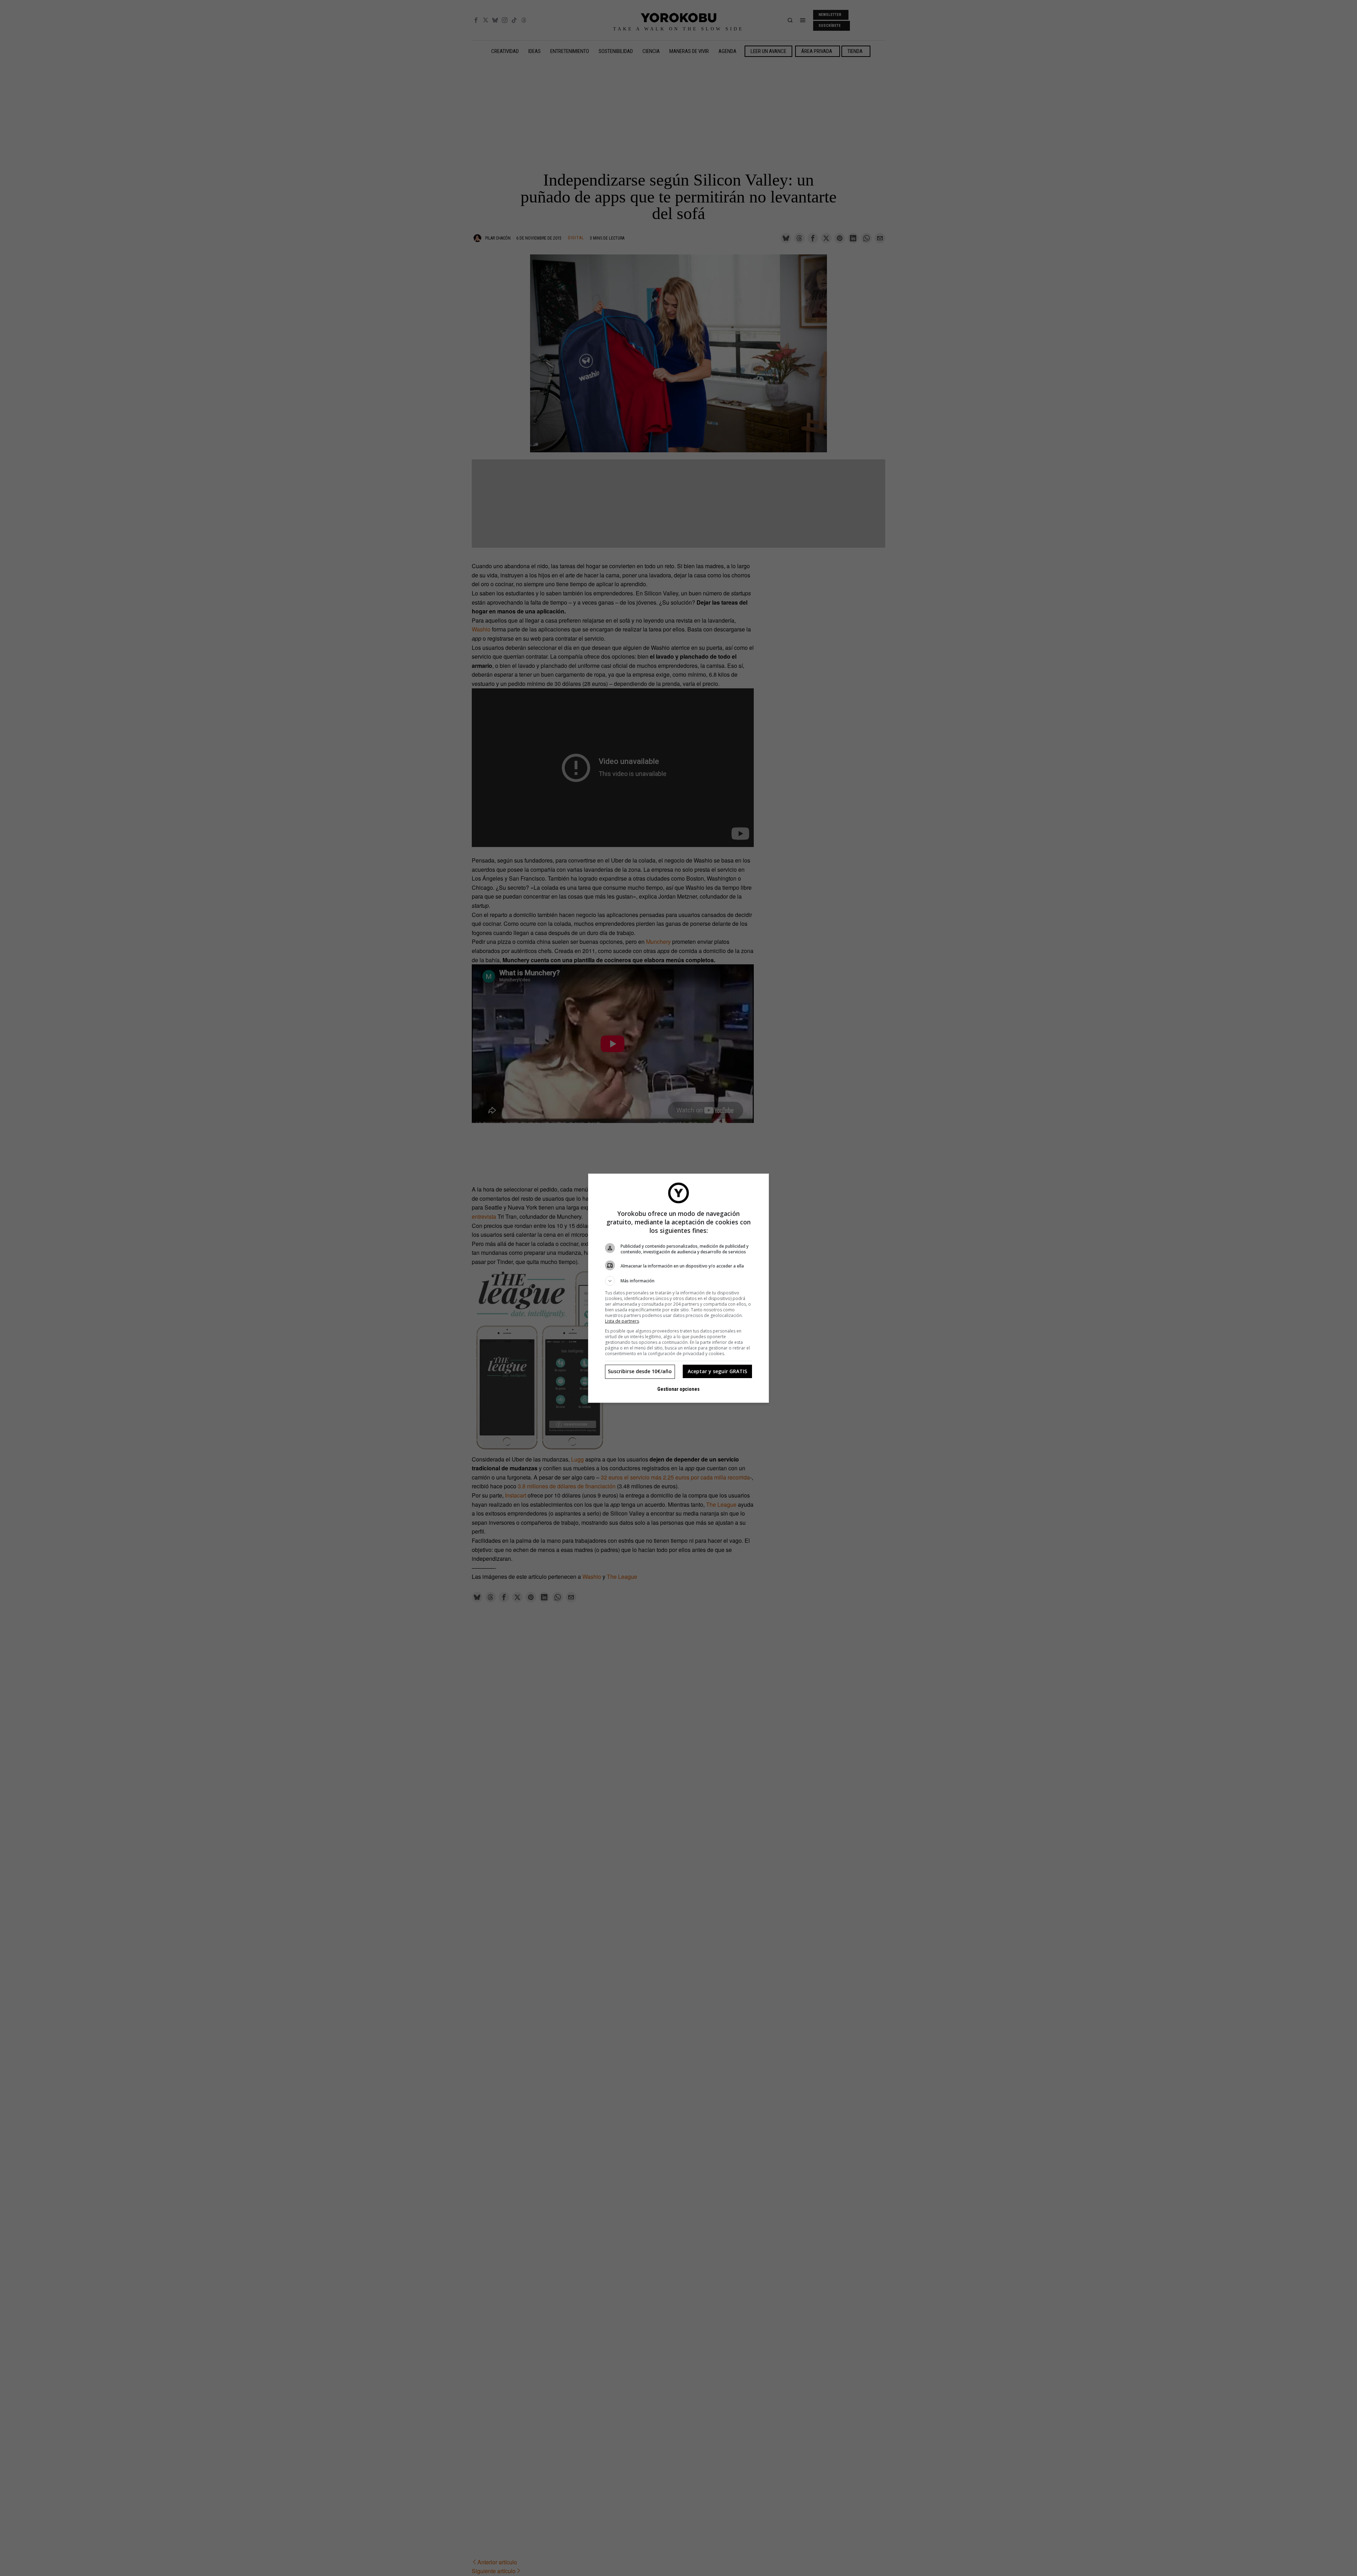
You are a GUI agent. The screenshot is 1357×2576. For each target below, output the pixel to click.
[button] (678, 1281)
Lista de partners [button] (622, 1321)
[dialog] (678, 1288)
